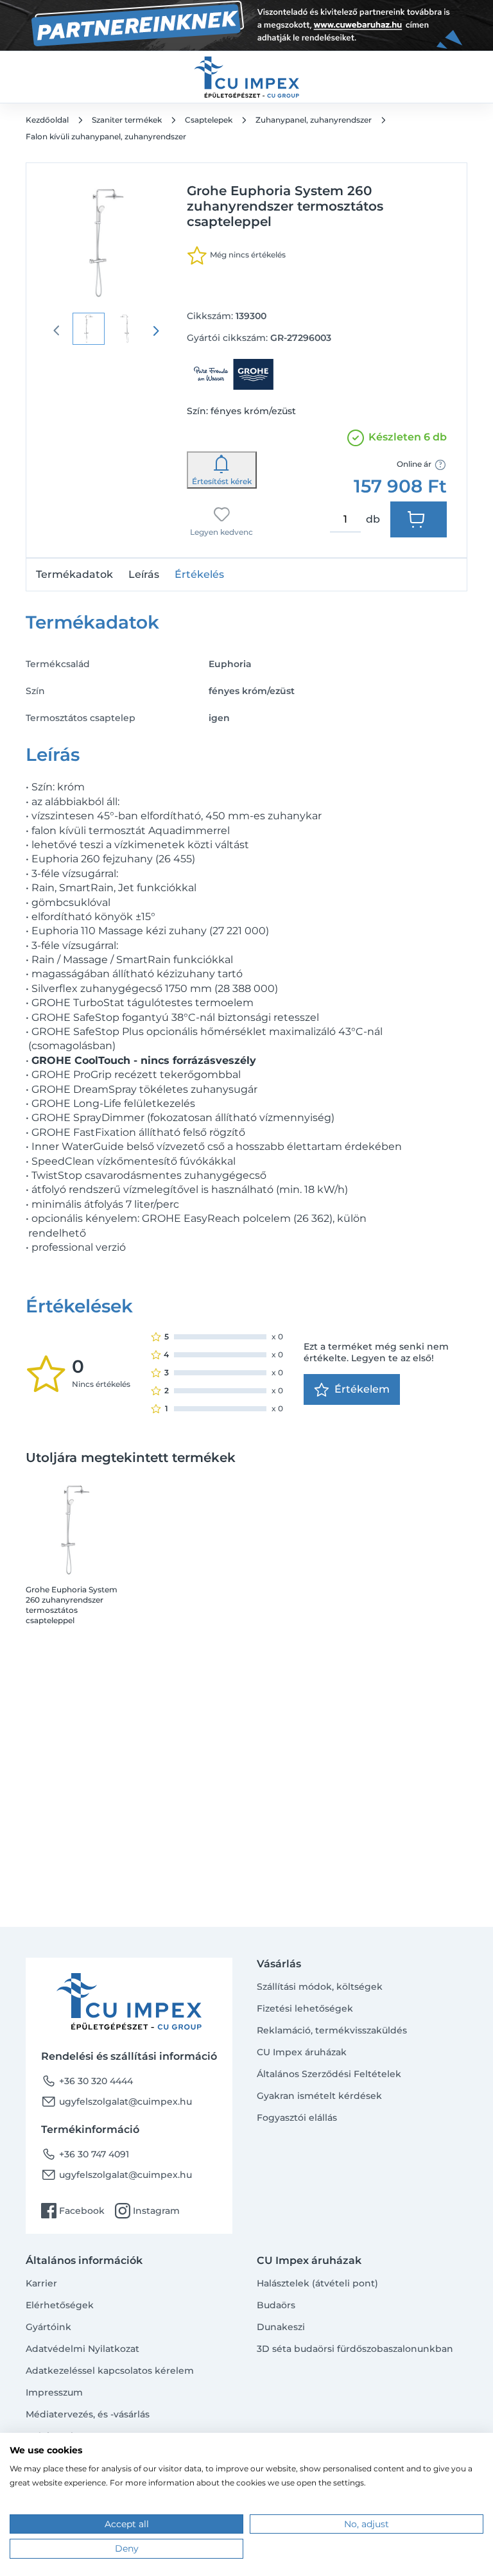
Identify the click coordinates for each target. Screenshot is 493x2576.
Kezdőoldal (47, 120)
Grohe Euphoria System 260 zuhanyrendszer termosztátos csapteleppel (72, 1605)
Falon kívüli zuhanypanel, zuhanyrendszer (106, 136)
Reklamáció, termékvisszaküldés (332, 2030)
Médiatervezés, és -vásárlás (88, 2414)
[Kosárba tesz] (419, 519)
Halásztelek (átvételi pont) (317, 2283)
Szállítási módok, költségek (320, 1987)
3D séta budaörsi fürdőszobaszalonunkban (355, 2349)
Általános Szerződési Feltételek (329, 2074)
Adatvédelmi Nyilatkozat (82, 2349)
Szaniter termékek (127, 120)
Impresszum (54, 2392)
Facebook (73, 2211)
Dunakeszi (281, 2327)
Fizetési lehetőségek (305, 2008)
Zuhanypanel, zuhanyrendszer (314, 120)
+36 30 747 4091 (85, 2154)
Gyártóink (48, 2327)
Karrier (41, 2283)
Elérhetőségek (60, 2305)
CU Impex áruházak (302, 2052)
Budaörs (276, 2305)
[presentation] (156, 331)
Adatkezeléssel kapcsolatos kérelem (110, 2371)
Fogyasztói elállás (297, 2118)
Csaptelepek (209, 120)
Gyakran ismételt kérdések (319, 2096)
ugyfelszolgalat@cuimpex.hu (117, 2102)
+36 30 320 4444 (87, 2081)
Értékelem (362, 1389)
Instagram (147, 2211)
